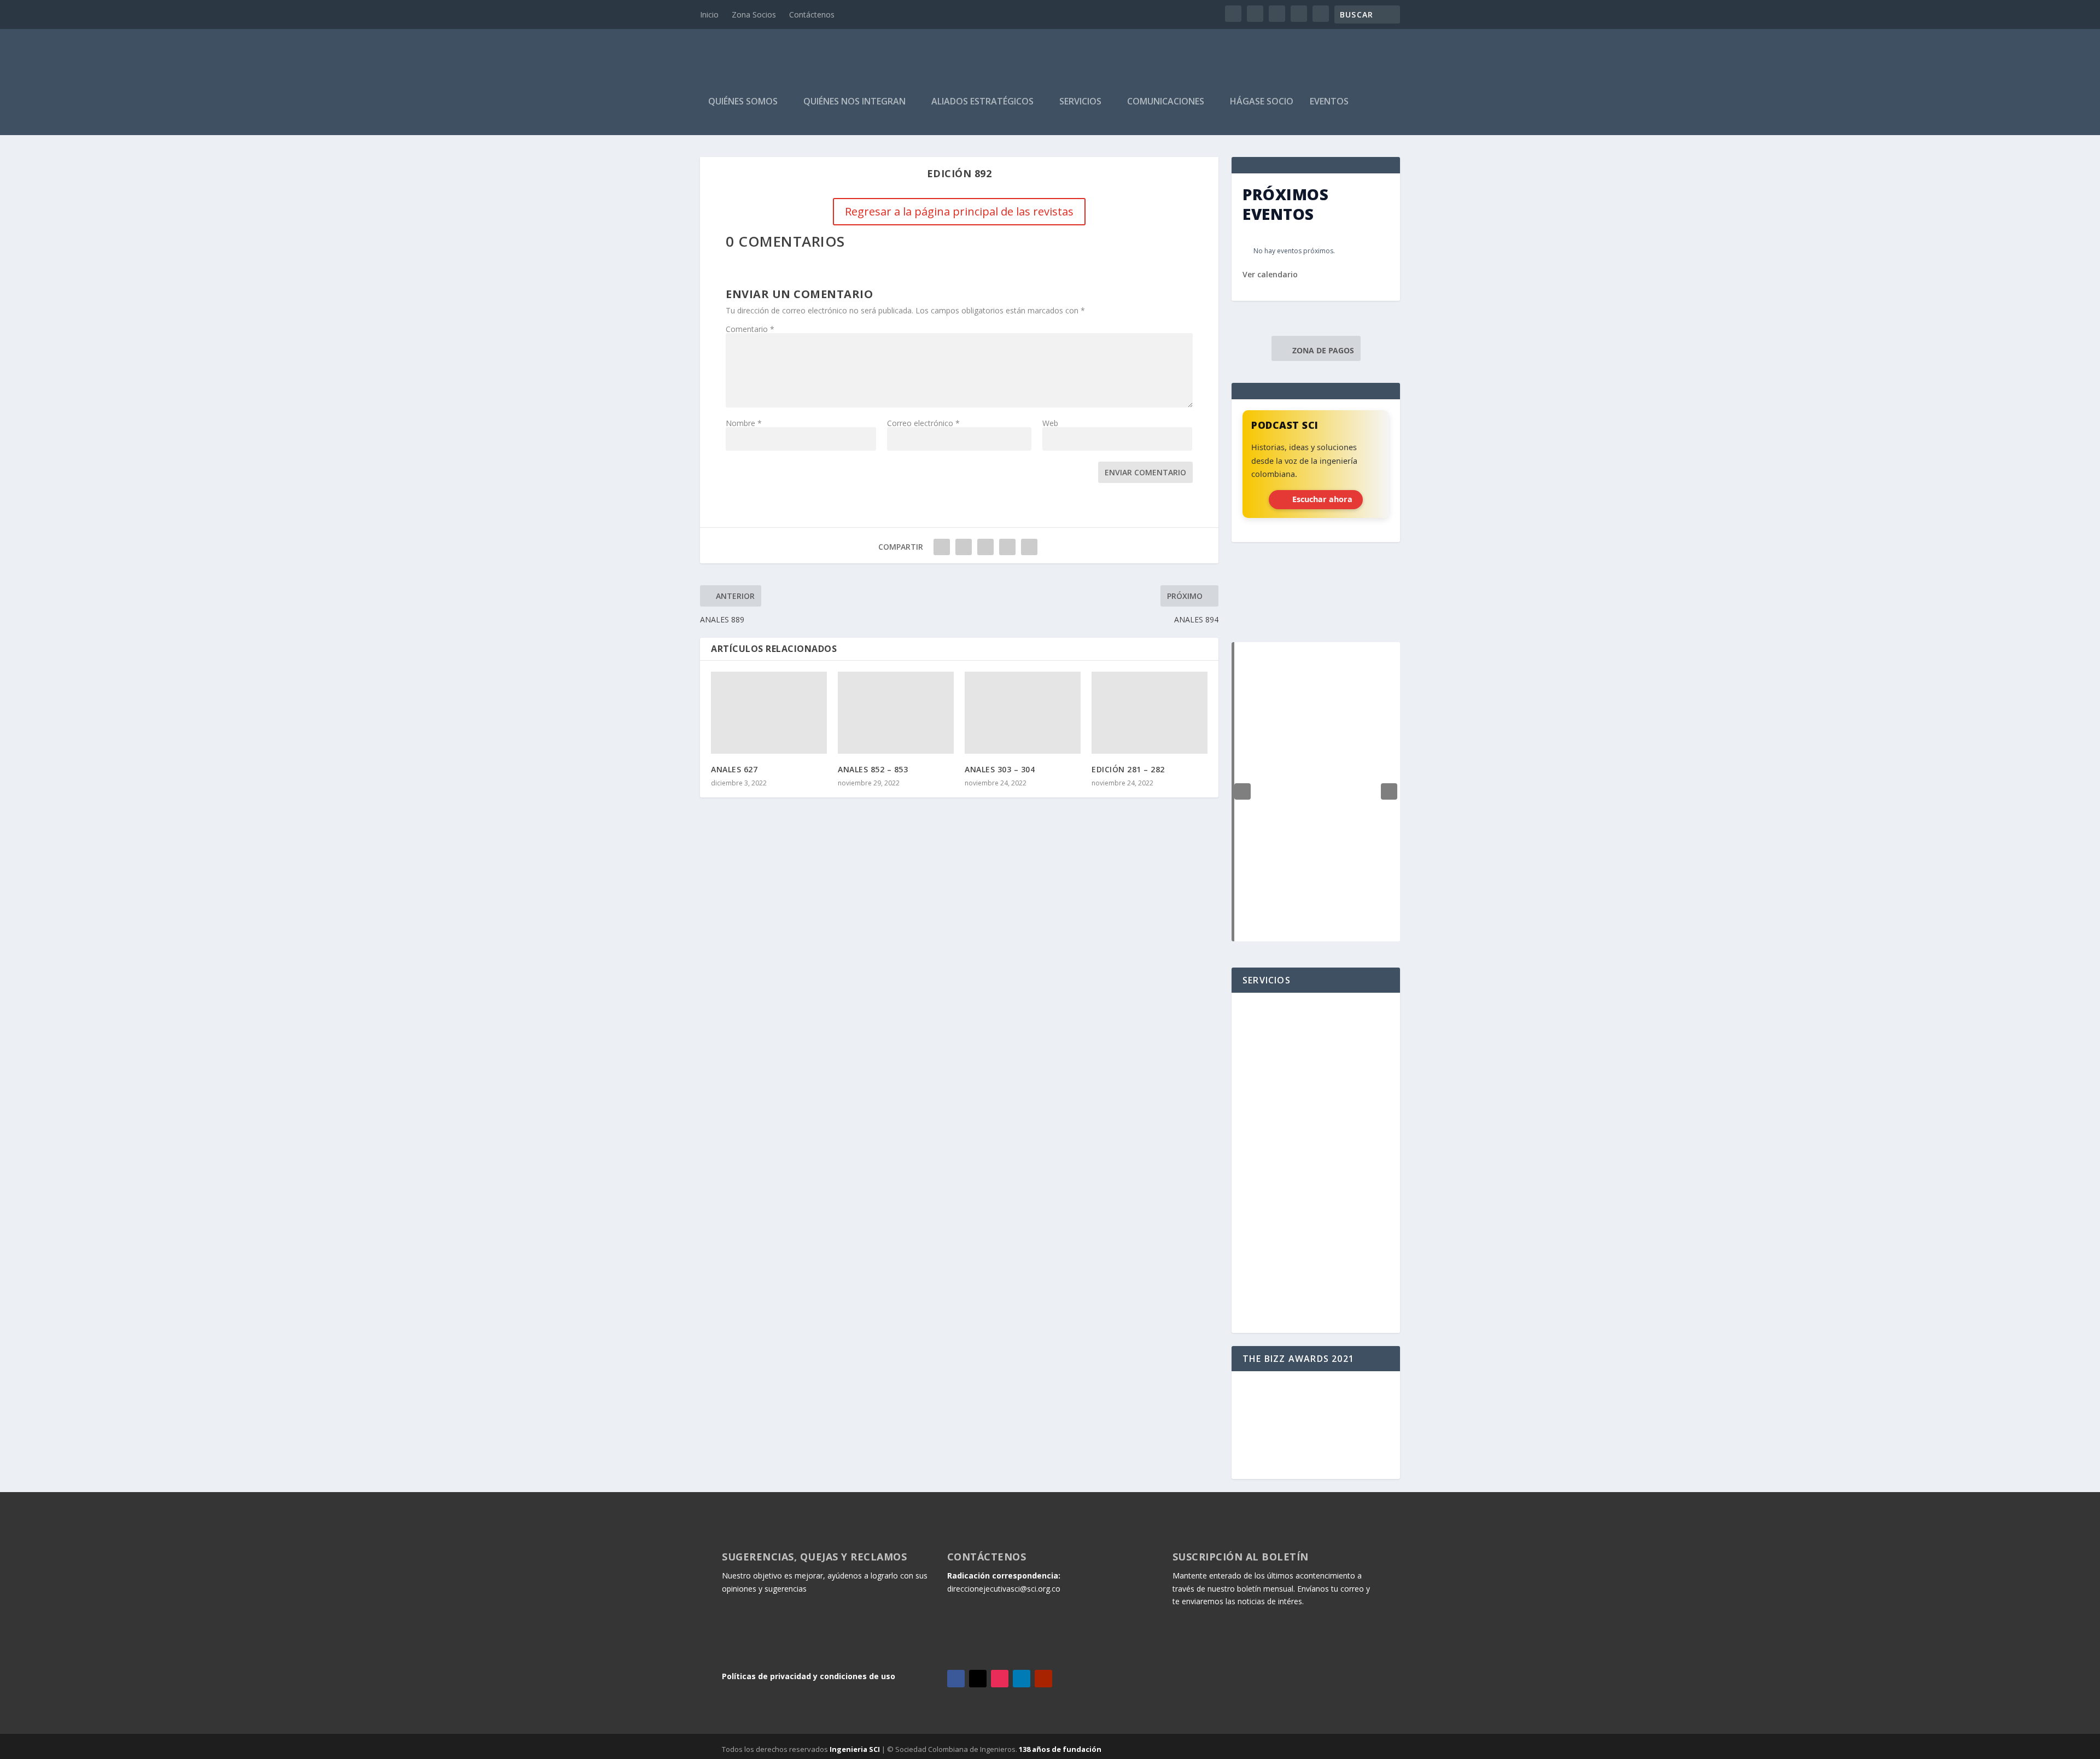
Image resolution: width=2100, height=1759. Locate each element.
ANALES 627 (734, 769)
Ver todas (1316, 615)
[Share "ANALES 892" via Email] (1007, 547)
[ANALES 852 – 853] (896, 713)
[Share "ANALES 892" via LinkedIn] (985, 547)
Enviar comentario (1145, 472)
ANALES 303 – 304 (1000, 769)
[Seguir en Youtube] (1043, 1679)
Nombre (744, 423)
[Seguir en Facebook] (956, 1679)
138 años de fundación (1060, 1749)
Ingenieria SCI (855, 1749)
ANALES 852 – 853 (873, 769)
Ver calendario (1270, 274)
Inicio (709, 14)
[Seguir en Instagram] (1000, 1679)
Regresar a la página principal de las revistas (959, 211)
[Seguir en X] (978, 1679)
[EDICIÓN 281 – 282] (1150, 713)
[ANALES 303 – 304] (1023, 713)
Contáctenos (812, 14)
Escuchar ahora (1322, 499)
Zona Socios (754, 14)
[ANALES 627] (769, 713)
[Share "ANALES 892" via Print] (1029, 547)
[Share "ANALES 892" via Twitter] (964, 547)
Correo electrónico (923, 423)
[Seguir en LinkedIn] (1022, 1679)
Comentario (750, 329)
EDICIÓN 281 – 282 (1128, 769)
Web (1050, 423)
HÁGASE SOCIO (1262, 102)
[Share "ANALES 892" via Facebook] (942, 547)
